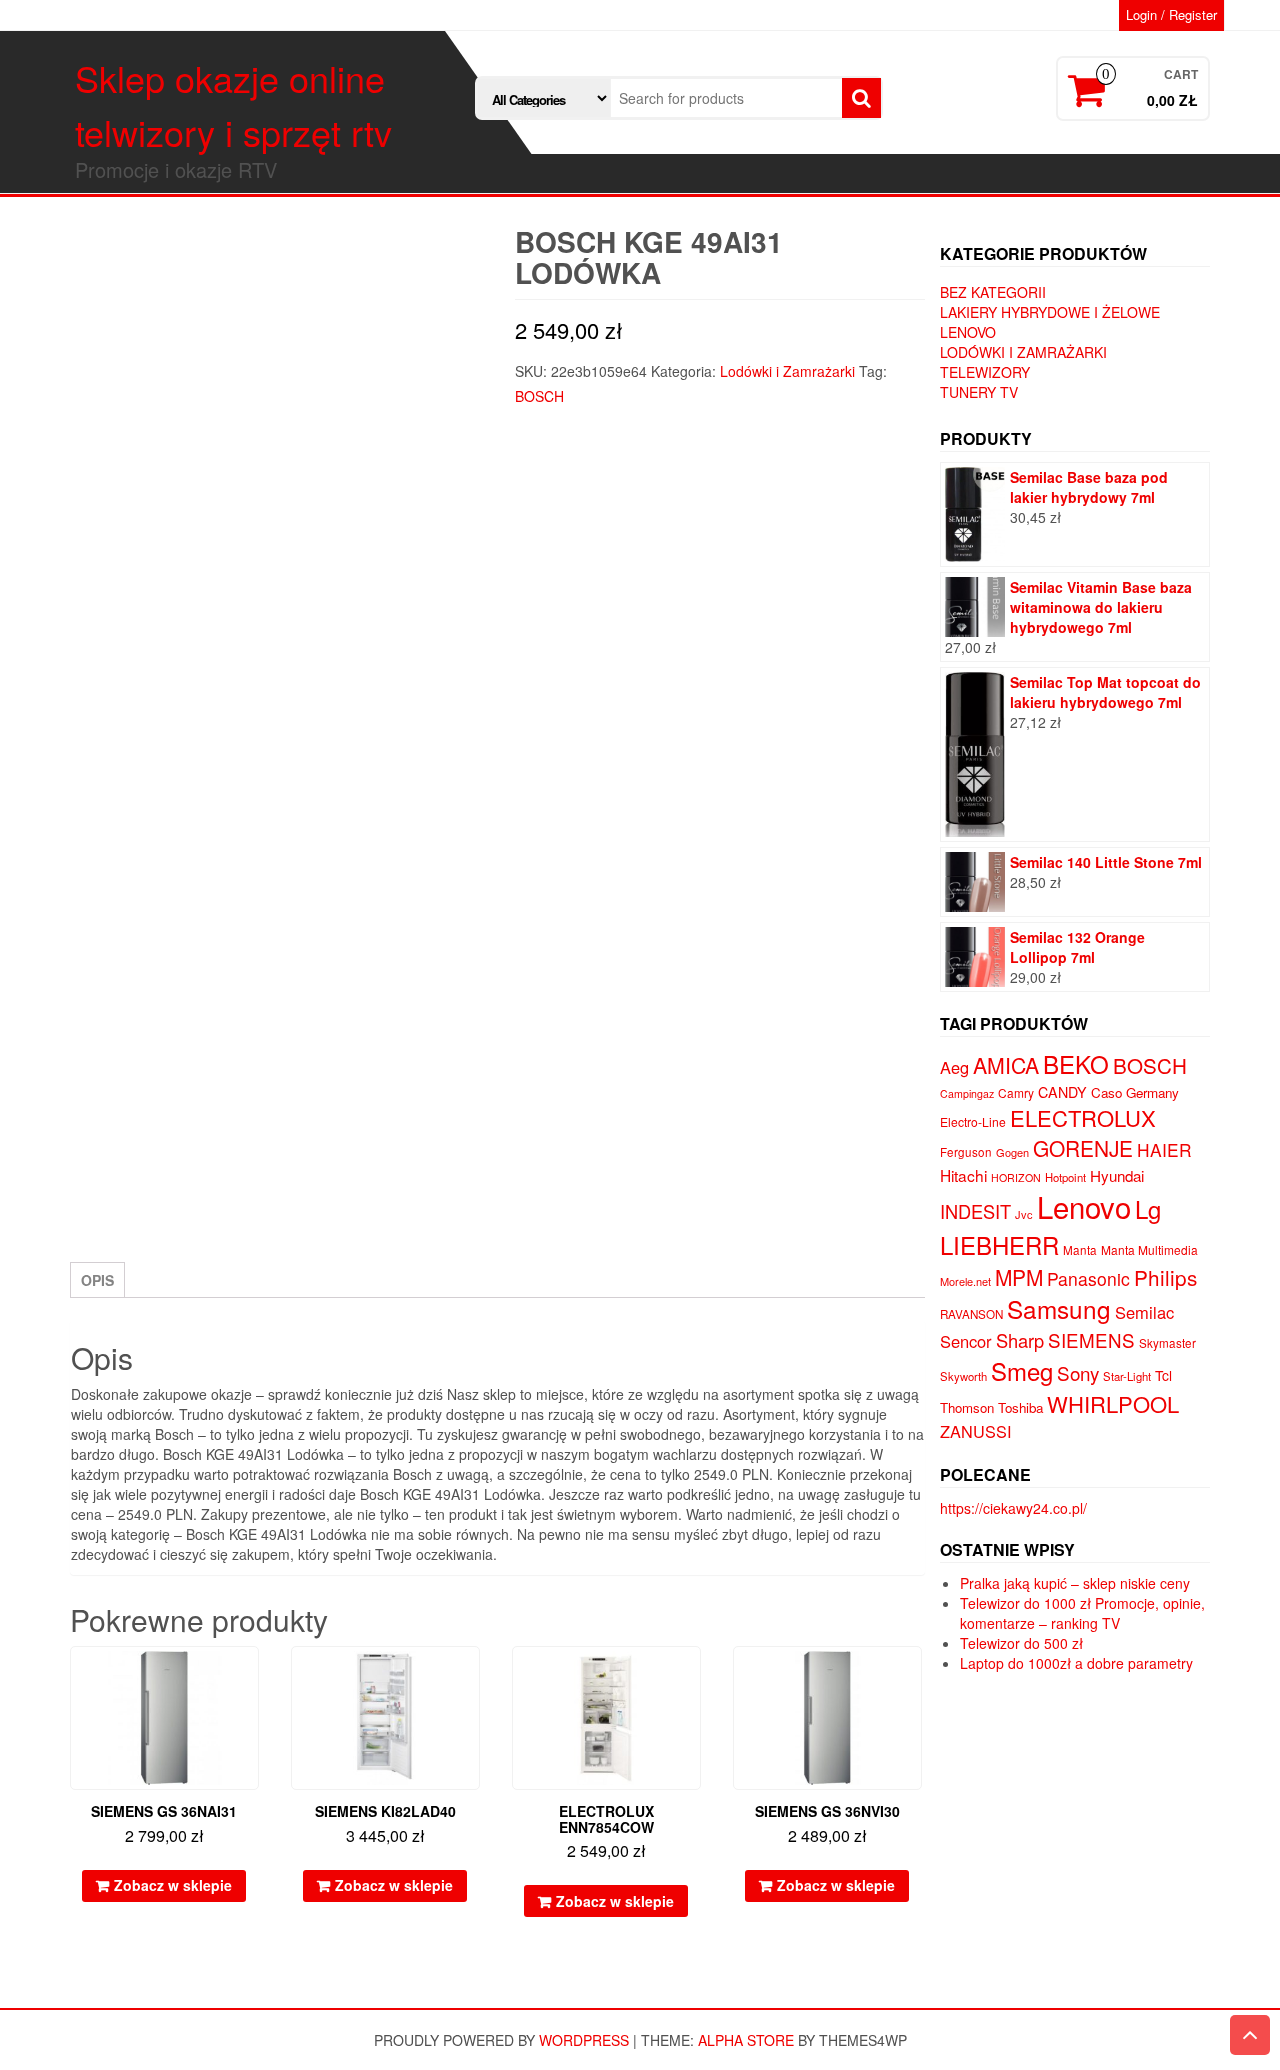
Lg (1148, 1208)
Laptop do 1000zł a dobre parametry (1076, 1663)
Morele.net (965, 1281)
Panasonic (1088, 1278)
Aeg (954, 1067)
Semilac (1144, 1312)
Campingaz (967, 1093)
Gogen (1012, 1152)
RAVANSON (971, 1314)
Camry (1016, 1092)
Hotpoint (1065, 1177)
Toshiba (1020, 1407)
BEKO (1076, 1063)
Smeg (1022, 1370)
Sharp (1020, 1340)
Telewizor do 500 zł (1021, 1643)
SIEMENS (1091, 1339)
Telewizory (985, 372)
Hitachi (963, 1175)
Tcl (1163, 1375)
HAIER (1164, 1149)
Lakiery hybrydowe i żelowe (1050, 312)
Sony (1078, 1372)
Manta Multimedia (1149, 1249)
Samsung (1059, 1308)
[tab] (97, 1280)
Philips (1165, 1277)
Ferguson (966, 1152)
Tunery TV (979, 392)
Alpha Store (746, 2040)
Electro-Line (973, 1121)
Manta (1080, 1250)
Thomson (967, 1407)
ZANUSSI (976, 1431)
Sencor (966, 1341)
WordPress (584, 2040)
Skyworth (963, 1376)
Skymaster (1167, 1343)
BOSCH (539, 396)
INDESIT (975, 1211)
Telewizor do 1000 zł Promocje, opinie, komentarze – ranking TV (1082, 1613)
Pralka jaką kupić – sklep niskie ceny (1075, 1583)
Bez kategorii (993, 292)
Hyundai (1117, 1175)
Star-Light (1127, 1376)
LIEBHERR (999, 1244)
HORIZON (1016, 1177)
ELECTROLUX (1083, 1117)
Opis (97, 1280)
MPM (1019, 1277)
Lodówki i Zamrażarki (787, 371)
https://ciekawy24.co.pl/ (1013, 1508)
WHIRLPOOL (1113, 1403)
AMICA (1006, 1065)
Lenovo (968, 332)
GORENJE (1083, 1148)
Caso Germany (1135, 1092)
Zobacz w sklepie (173, 1885)
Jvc (1024, 1214)
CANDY (1062, 1092)
